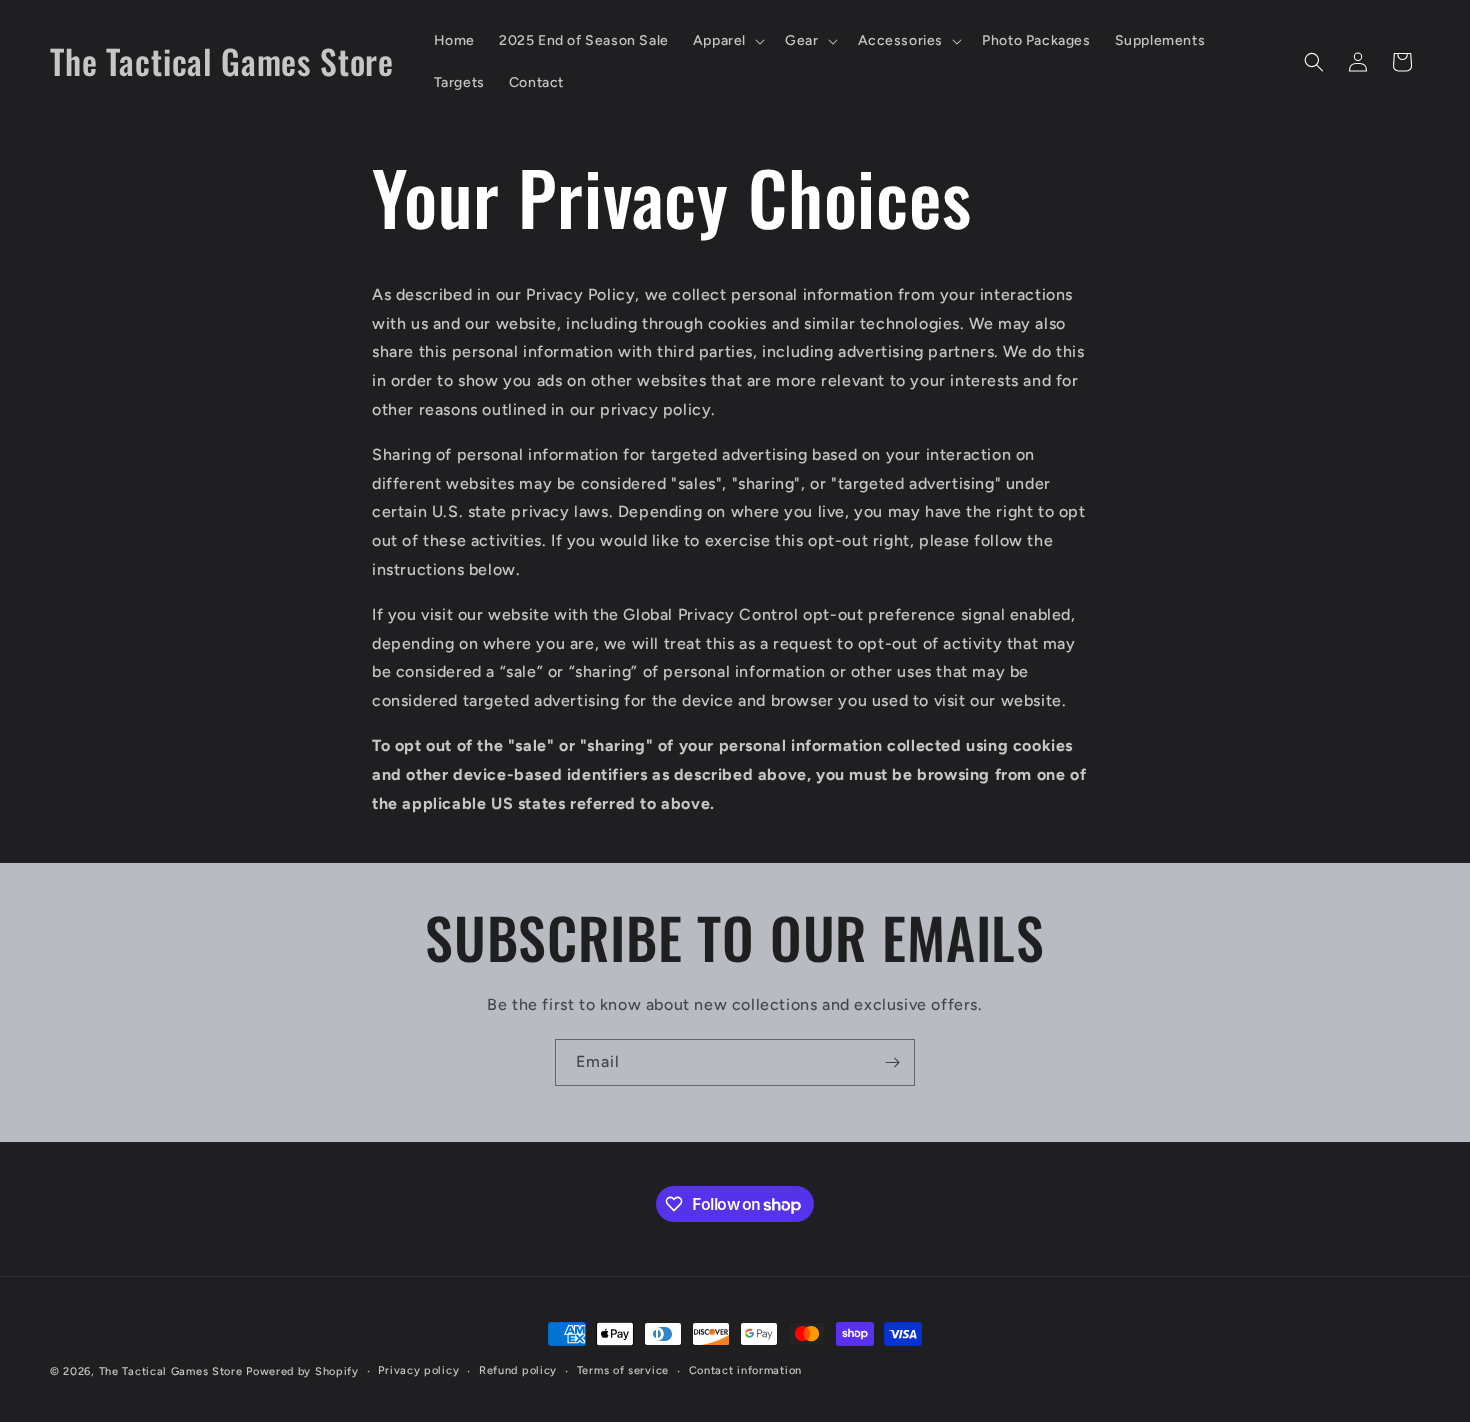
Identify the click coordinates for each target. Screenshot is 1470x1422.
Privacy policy (418, 1370)
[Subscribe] (892, 1062)
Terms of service (623, 1370)
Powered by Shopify (302, 1371)
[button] (727, 41)
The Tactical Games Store (173, 1371)
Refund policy (518, 1370)
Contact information (745, 1370)
